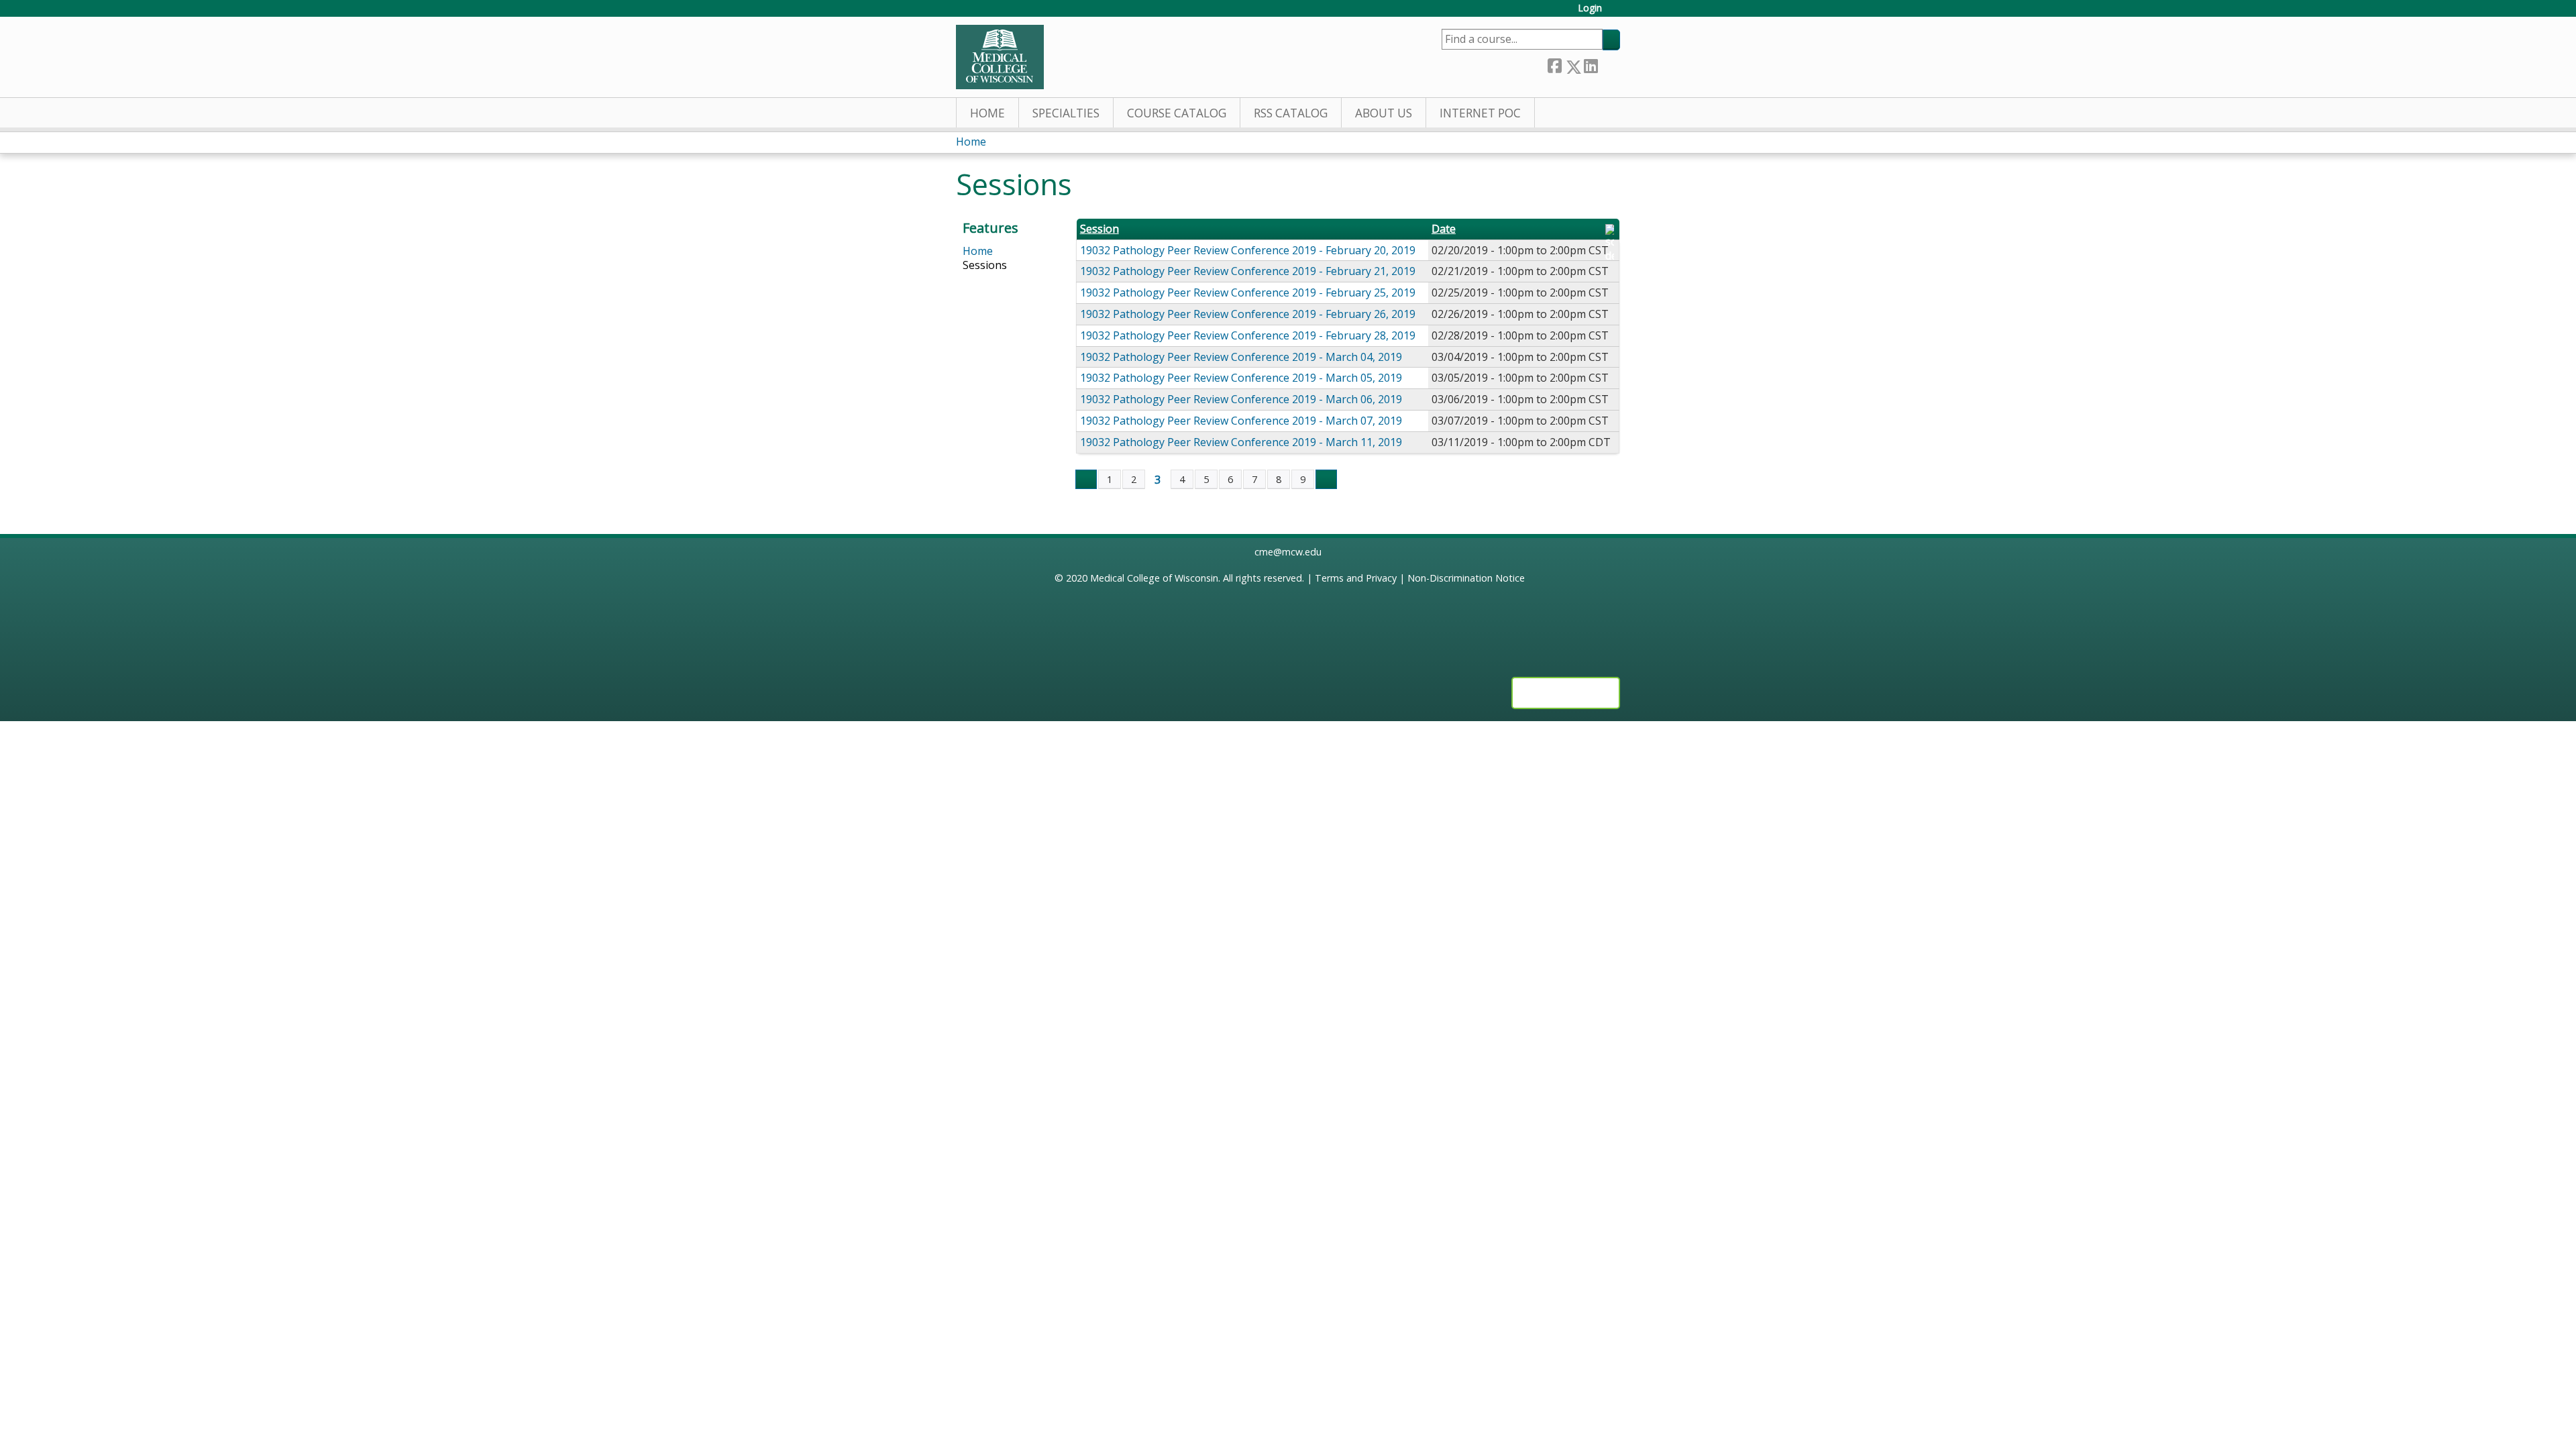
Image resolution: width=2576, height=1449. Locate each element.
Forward (1609, 64)
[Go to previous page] (1086, 480)
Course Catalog (1177, 113)
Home (987, 113)
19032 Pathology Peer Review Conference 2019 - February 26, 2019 (1248, 314)
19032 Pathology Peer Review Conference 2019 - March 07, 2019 (1241, 421)
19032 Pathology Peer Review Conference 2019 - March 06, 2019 (1241, 399)
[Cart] (1616, 13)
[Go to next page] (1326, 480)
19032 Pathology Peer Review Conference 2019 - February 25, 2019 (1248, 292)
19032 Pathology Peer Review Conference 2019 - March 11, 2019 (1241, 442)
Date (1444, 229)
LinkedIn (1591, 64)
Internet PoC (1480, 113)
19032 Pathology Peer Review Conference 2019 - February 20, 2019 (1248, 250)
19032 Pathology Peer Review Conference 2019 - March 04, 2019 (1241, 357)
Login (1590, 8)
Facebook (1554, 64)
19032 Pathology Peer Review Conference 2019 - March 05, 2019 (1241, 378)
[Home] (1000, 57)
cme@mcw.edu (1288, 552)
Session (1099, 229)
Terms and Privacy (1356, 578)
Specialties (1066, 113)
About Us (1384, 113)
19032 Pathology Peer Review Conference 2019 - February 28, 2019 (1248, 335)
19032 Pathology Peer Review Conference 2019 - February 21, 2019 (1248, 271)
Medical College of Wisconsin (1154, 578)
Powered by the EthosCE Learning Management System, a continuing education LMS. (1566, 693)
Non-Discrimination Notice (1466, 578)
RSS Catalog (1291, 113)
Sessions (985, 265)
